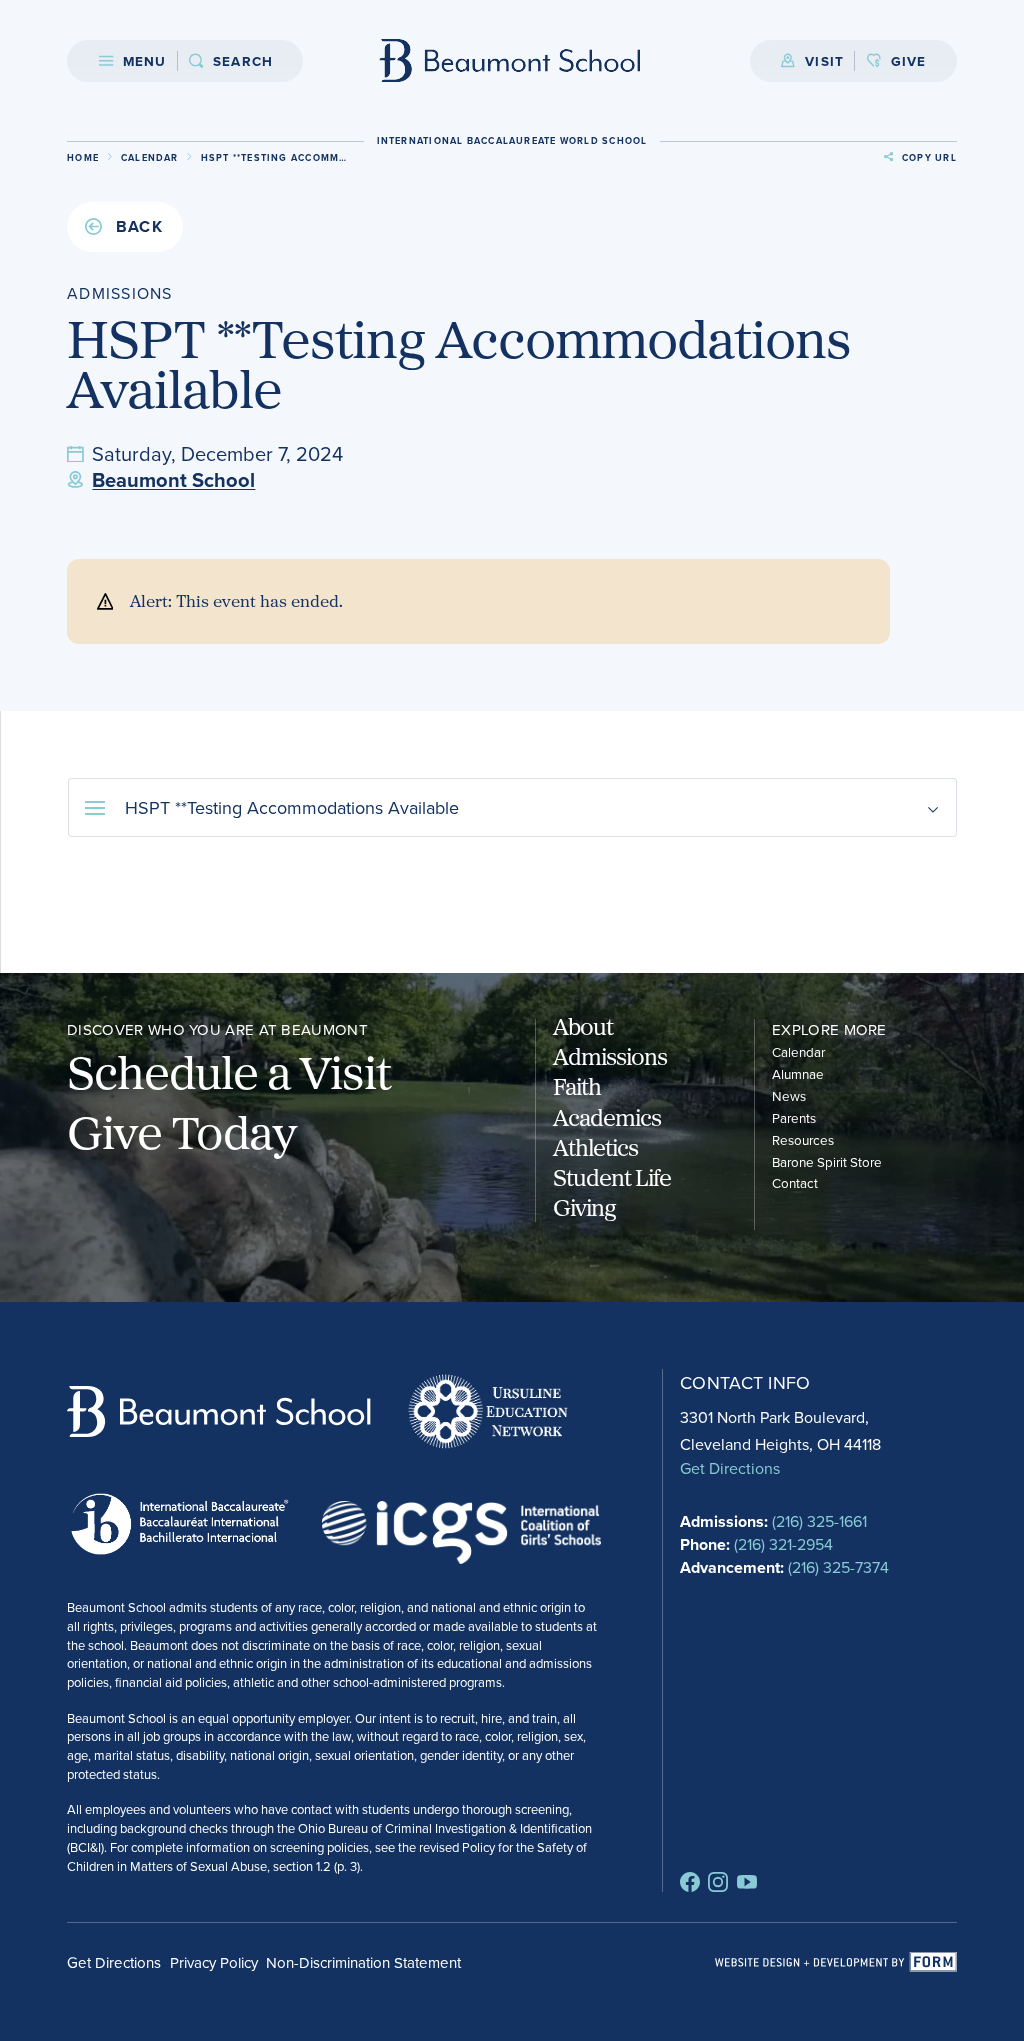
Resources (803, 1139)
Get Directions (730, 1468)
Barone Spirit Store (827, 1161)
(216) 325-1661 (819, 1521)
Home (83, 157)
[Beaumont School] (510, 60)
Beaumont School (173, 479)
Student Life (612, 1177)
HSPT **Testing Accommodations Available (292, 807)
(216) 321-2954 (783, 1544)
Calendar (150, 157)
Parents (794, 1117)
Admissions (610, 1056)
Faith (577, 1086)
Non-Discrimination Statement (363, 1962)
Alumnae (798, 1073)
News (789, 1095)
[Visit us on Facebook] (690, 1882)
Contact (795, 1182)
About (583, 1026)
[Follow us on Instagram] (718, 1882)
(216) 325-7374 (838, 1567)
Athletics (595, 1147)
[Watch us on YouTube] (747, 1882)
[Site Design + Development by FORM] (836, 1963)
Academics (607, 1117)
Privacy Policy (214, 1962)
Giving (584, 1207)
